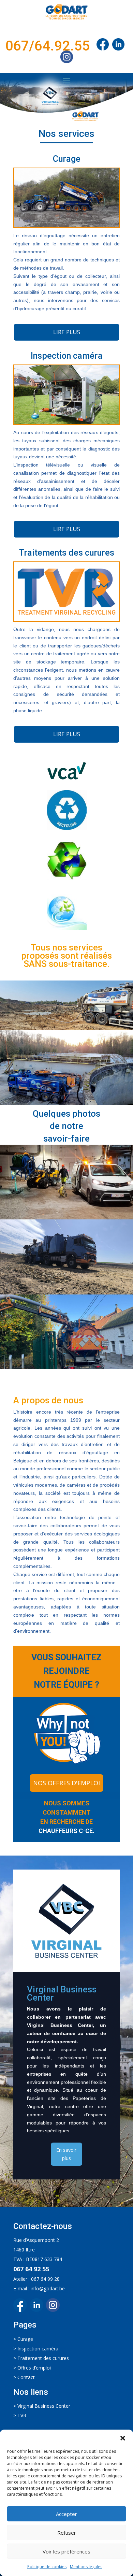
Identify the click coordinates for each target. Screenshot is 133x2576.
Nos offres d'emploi (66, 1783)
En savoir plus (66, 2154)
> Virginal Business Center (42, 2406)
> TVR (20, 2415)
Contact (26, 2377)
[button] (123, 2438)
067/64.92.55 (48, 46)
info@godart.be (48, 2288)
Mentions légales (86, 2567)
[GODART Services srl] (103, 46)
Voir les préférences (66, 2551)
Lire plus (67, 332)
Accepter (66, 2514)
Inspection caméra (38, 2349)
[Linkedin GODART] (38, 2310)
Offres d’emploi (34, 2368)
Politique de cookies (47, 2567)
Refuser (67, 2533)
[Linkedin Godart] (120, 46)
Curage (25, 2339)
